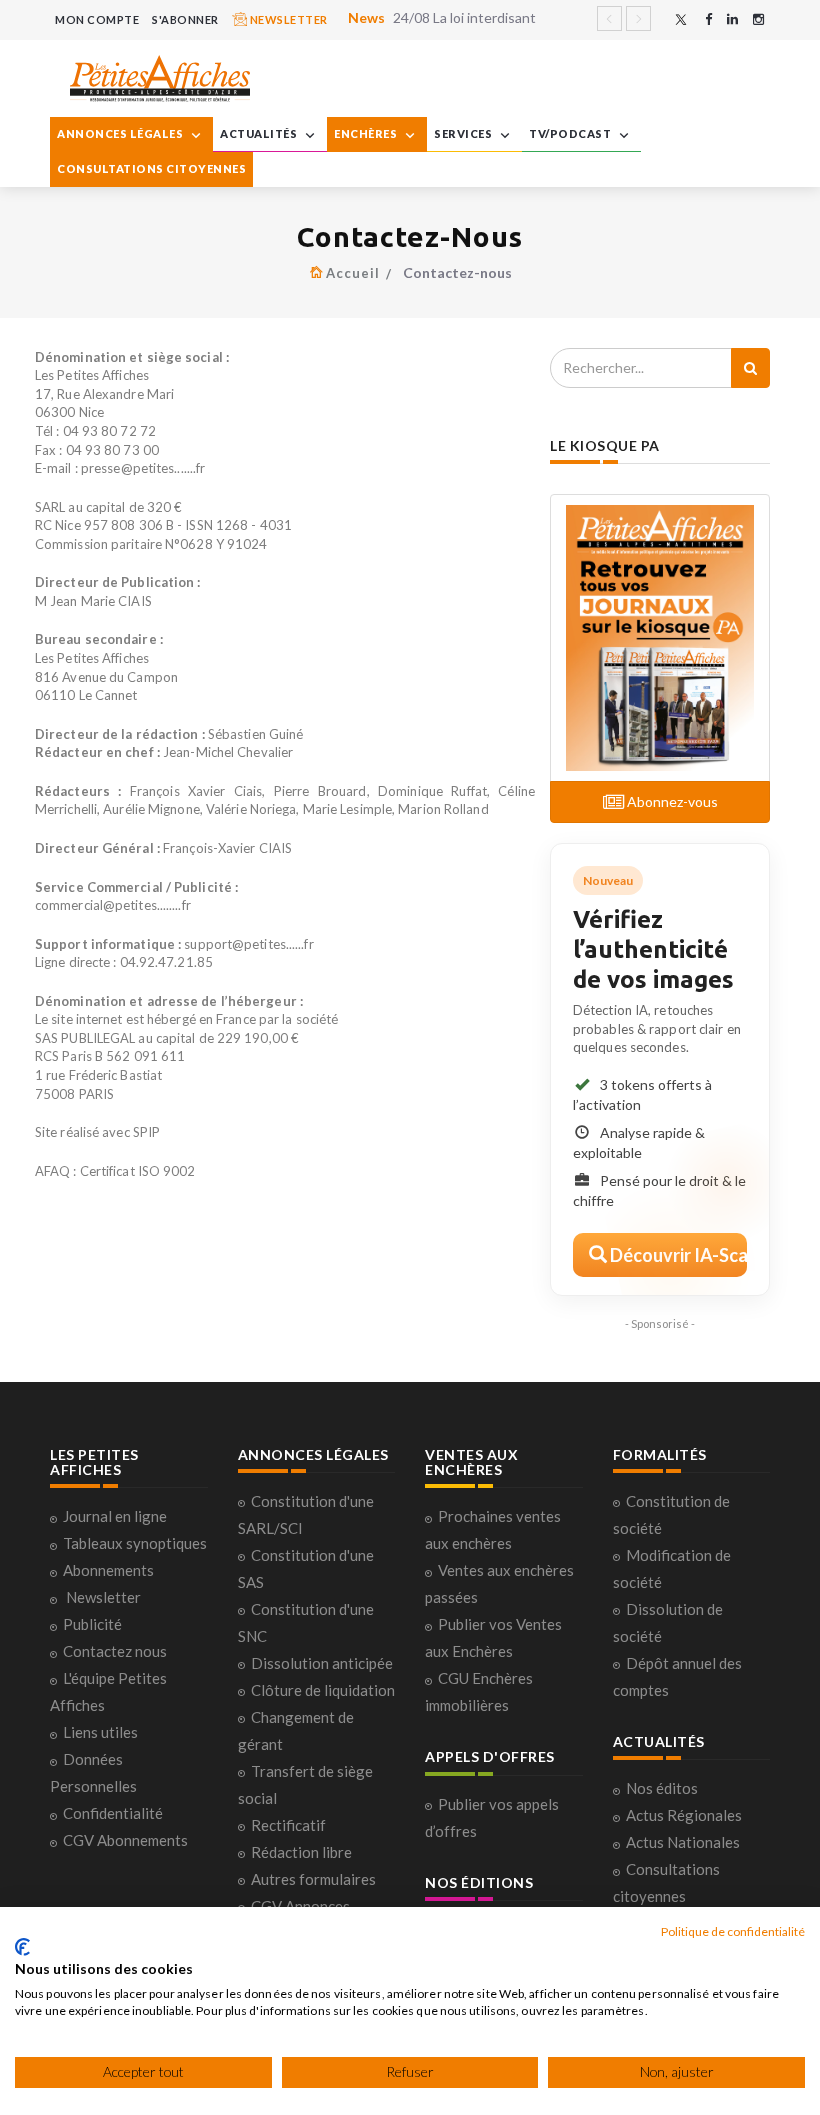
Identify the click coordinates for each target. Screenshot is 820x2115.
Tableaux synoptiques (135, 1543)
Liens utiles (100, 1732)
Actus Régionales (684, 1815)
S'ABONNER (185, 19)
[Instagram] (758, 19)
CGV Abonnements (125, 1840)
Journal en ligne (115, 1516)
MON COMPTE (97, 19)
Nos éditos (662, 1788)
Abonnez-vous (671, 801)
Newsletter (103, 1597)
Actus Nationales (683, 1842)
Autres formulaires (313, 1879)
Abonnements (108, 1570)
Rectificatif (288, 1825)
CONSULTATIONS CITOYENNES (151, 168)
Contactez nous (115, 1651)
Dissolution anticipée (322, 1663)
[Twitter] (681, 19)
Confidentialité (113, 1813)
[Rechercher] (750, 368)
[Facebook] (708, 19)
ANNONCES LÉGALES (121, 133)
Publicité (92, 1624)
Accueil (353, 273)
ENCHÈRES (367, 133)
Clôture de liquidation (323, 1690)
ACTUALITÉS (260, 133)
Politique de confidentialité (733, 1931)
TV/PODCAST (571, 133)
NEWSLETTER (287, 19)
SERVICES (464, 133)
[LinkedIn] (732, 19)
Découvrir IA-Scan (677, 1255)
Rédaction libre (301, 1852)
